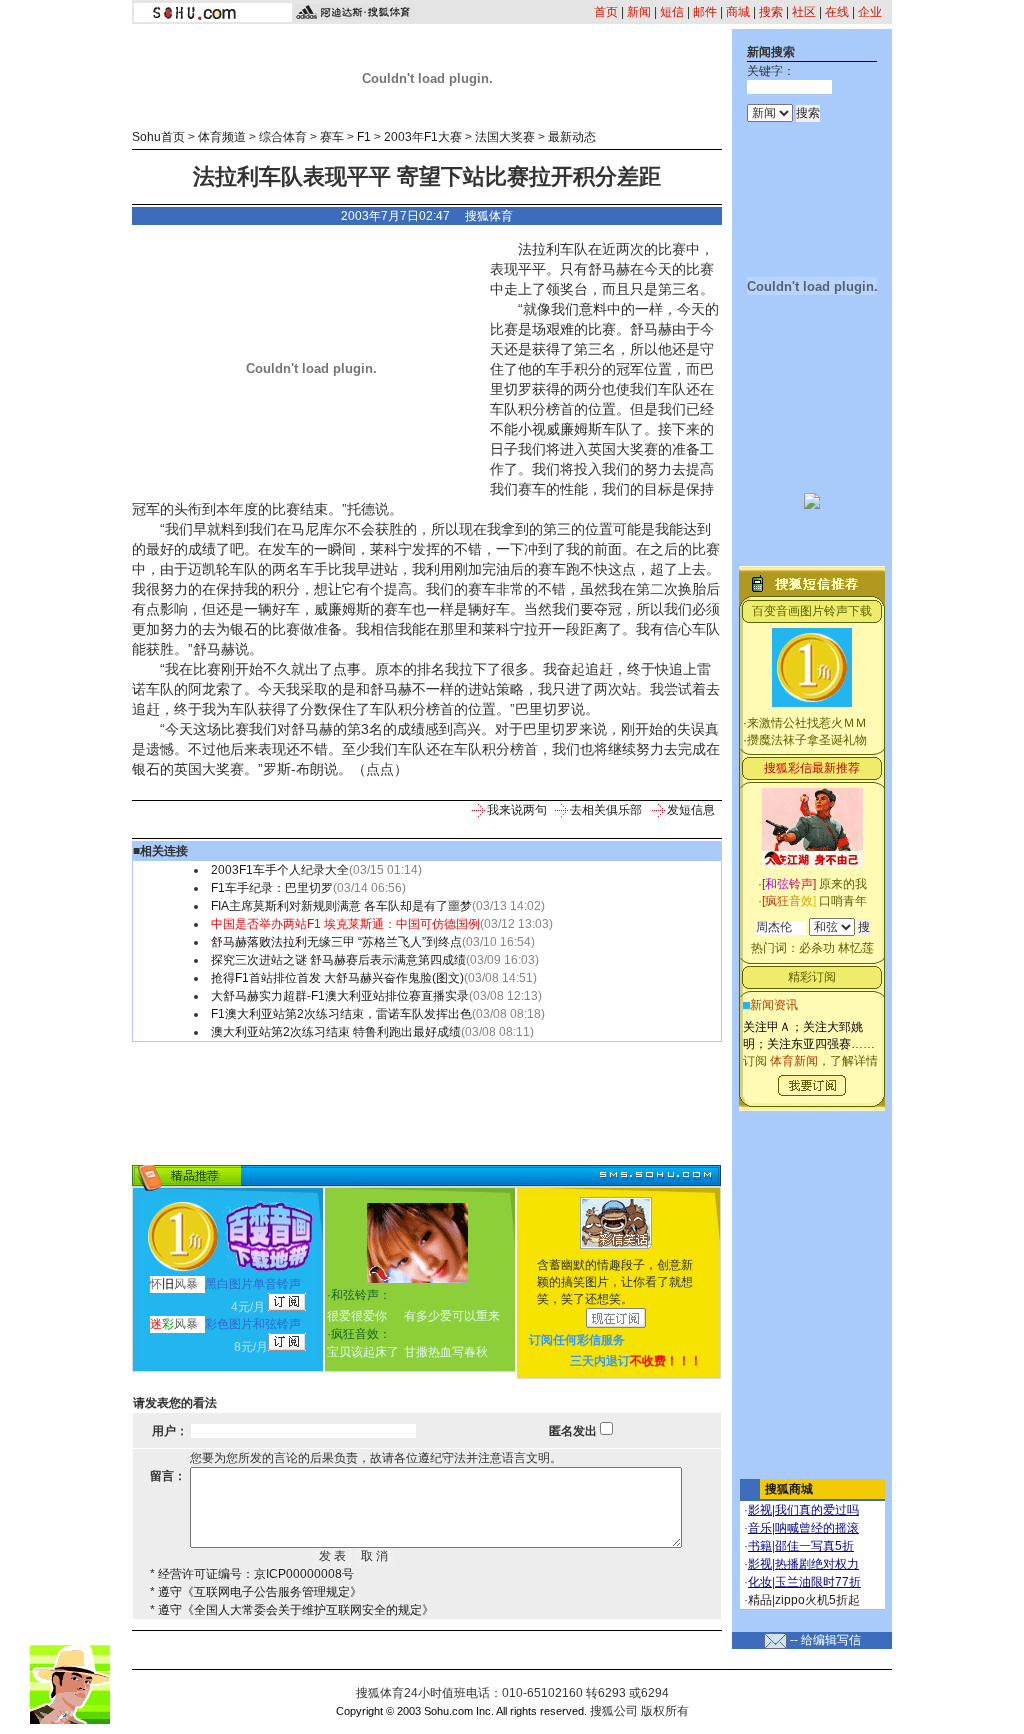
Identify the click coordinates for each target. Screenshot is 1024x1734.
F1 (364, 137)
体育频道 (222, 137)
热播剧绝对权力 (817, 1564)
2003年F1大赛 (423, 137)
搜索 (771, 12)
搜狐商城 (789, 1489)
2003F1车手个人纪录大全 (280, 870)
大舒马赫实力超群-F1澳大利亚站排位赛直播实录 (340, 996)
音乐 (760, 1528)
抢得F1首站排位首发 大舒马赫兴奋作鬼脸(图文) (337, 978)
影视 (760, 1510)
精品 (760, 1600)
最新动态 (572, 137)
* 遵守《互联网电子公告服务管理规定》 (256, 1592)
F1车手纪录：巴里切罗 (272, 888)
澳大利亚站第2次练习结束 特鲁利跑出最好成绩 (336, 1032)
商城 (738, 12)
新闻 (639, 12)
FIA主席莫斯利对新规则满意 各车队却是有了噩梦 (341, 906)
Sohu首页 (158, 137)
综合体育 (283, 137)
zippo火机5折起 (817, 1600)
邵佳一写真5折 (814, 1546)
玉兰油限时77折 (818, 1582)
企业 (870, 12)
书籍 (760, 1546)
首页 (606, 12)
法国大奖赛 (505, 137)
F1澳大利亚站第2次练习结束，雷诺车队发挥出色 (341, 1014)
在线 (837, 12)
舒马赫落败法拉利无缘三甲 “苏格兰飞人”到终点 (336, 942)
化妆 (760, 1582)
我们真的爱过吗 (817, 1510)
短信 (672, 12)
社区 (804, 12)
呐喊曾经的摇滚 (817, 1528)
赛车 (332, 137)
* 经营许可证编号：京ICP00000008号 (252, 1574)
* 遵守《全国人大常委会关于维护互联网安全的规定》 (292, 1610)
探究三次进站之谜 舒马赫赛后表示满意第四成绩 (338, 960)
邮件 (705, 12)
